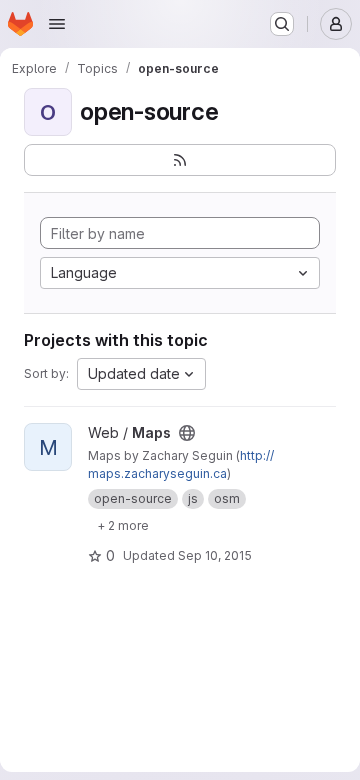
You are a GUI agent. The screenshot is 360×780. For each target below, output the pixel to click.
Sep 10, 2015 (215, 555)
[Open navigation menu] (57, 24)
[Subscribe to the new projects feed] (180, 160)
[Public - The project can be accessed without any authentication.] (187, 433)
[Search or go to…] (282, 24)
